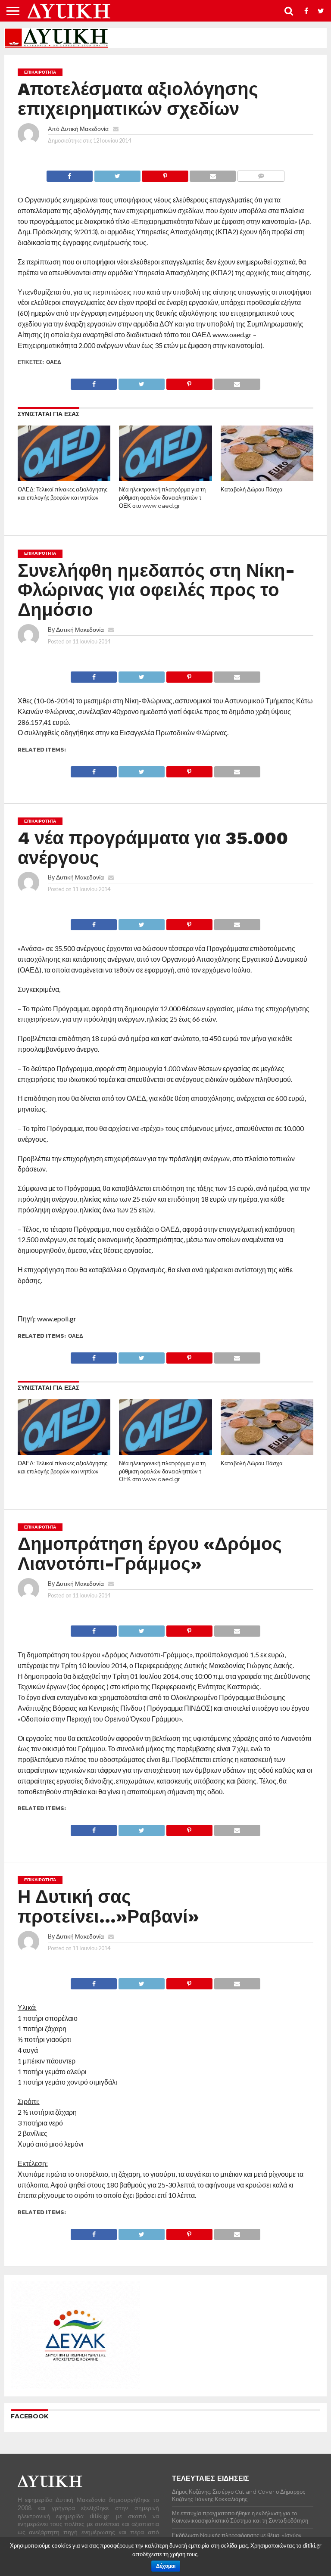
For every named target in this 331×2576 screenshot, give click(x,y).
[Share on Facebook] (70, 174)
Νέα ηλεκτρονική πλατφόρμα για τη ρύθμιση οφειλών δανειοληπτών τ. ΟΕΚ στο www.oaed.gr (162, 497)
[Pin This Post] (165, 174)
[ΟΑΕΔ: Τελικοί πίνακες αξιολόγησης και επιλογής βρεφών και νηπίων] (64, 478)
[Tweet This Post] (117, 174)
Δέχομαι (166, 2566)
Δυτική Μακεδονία (85, 129)
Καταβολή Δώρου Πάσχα (252, 489)
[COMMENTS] (261, 174)
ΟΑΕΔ (54, 362)
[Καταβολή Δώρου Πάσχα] (267, 478)
